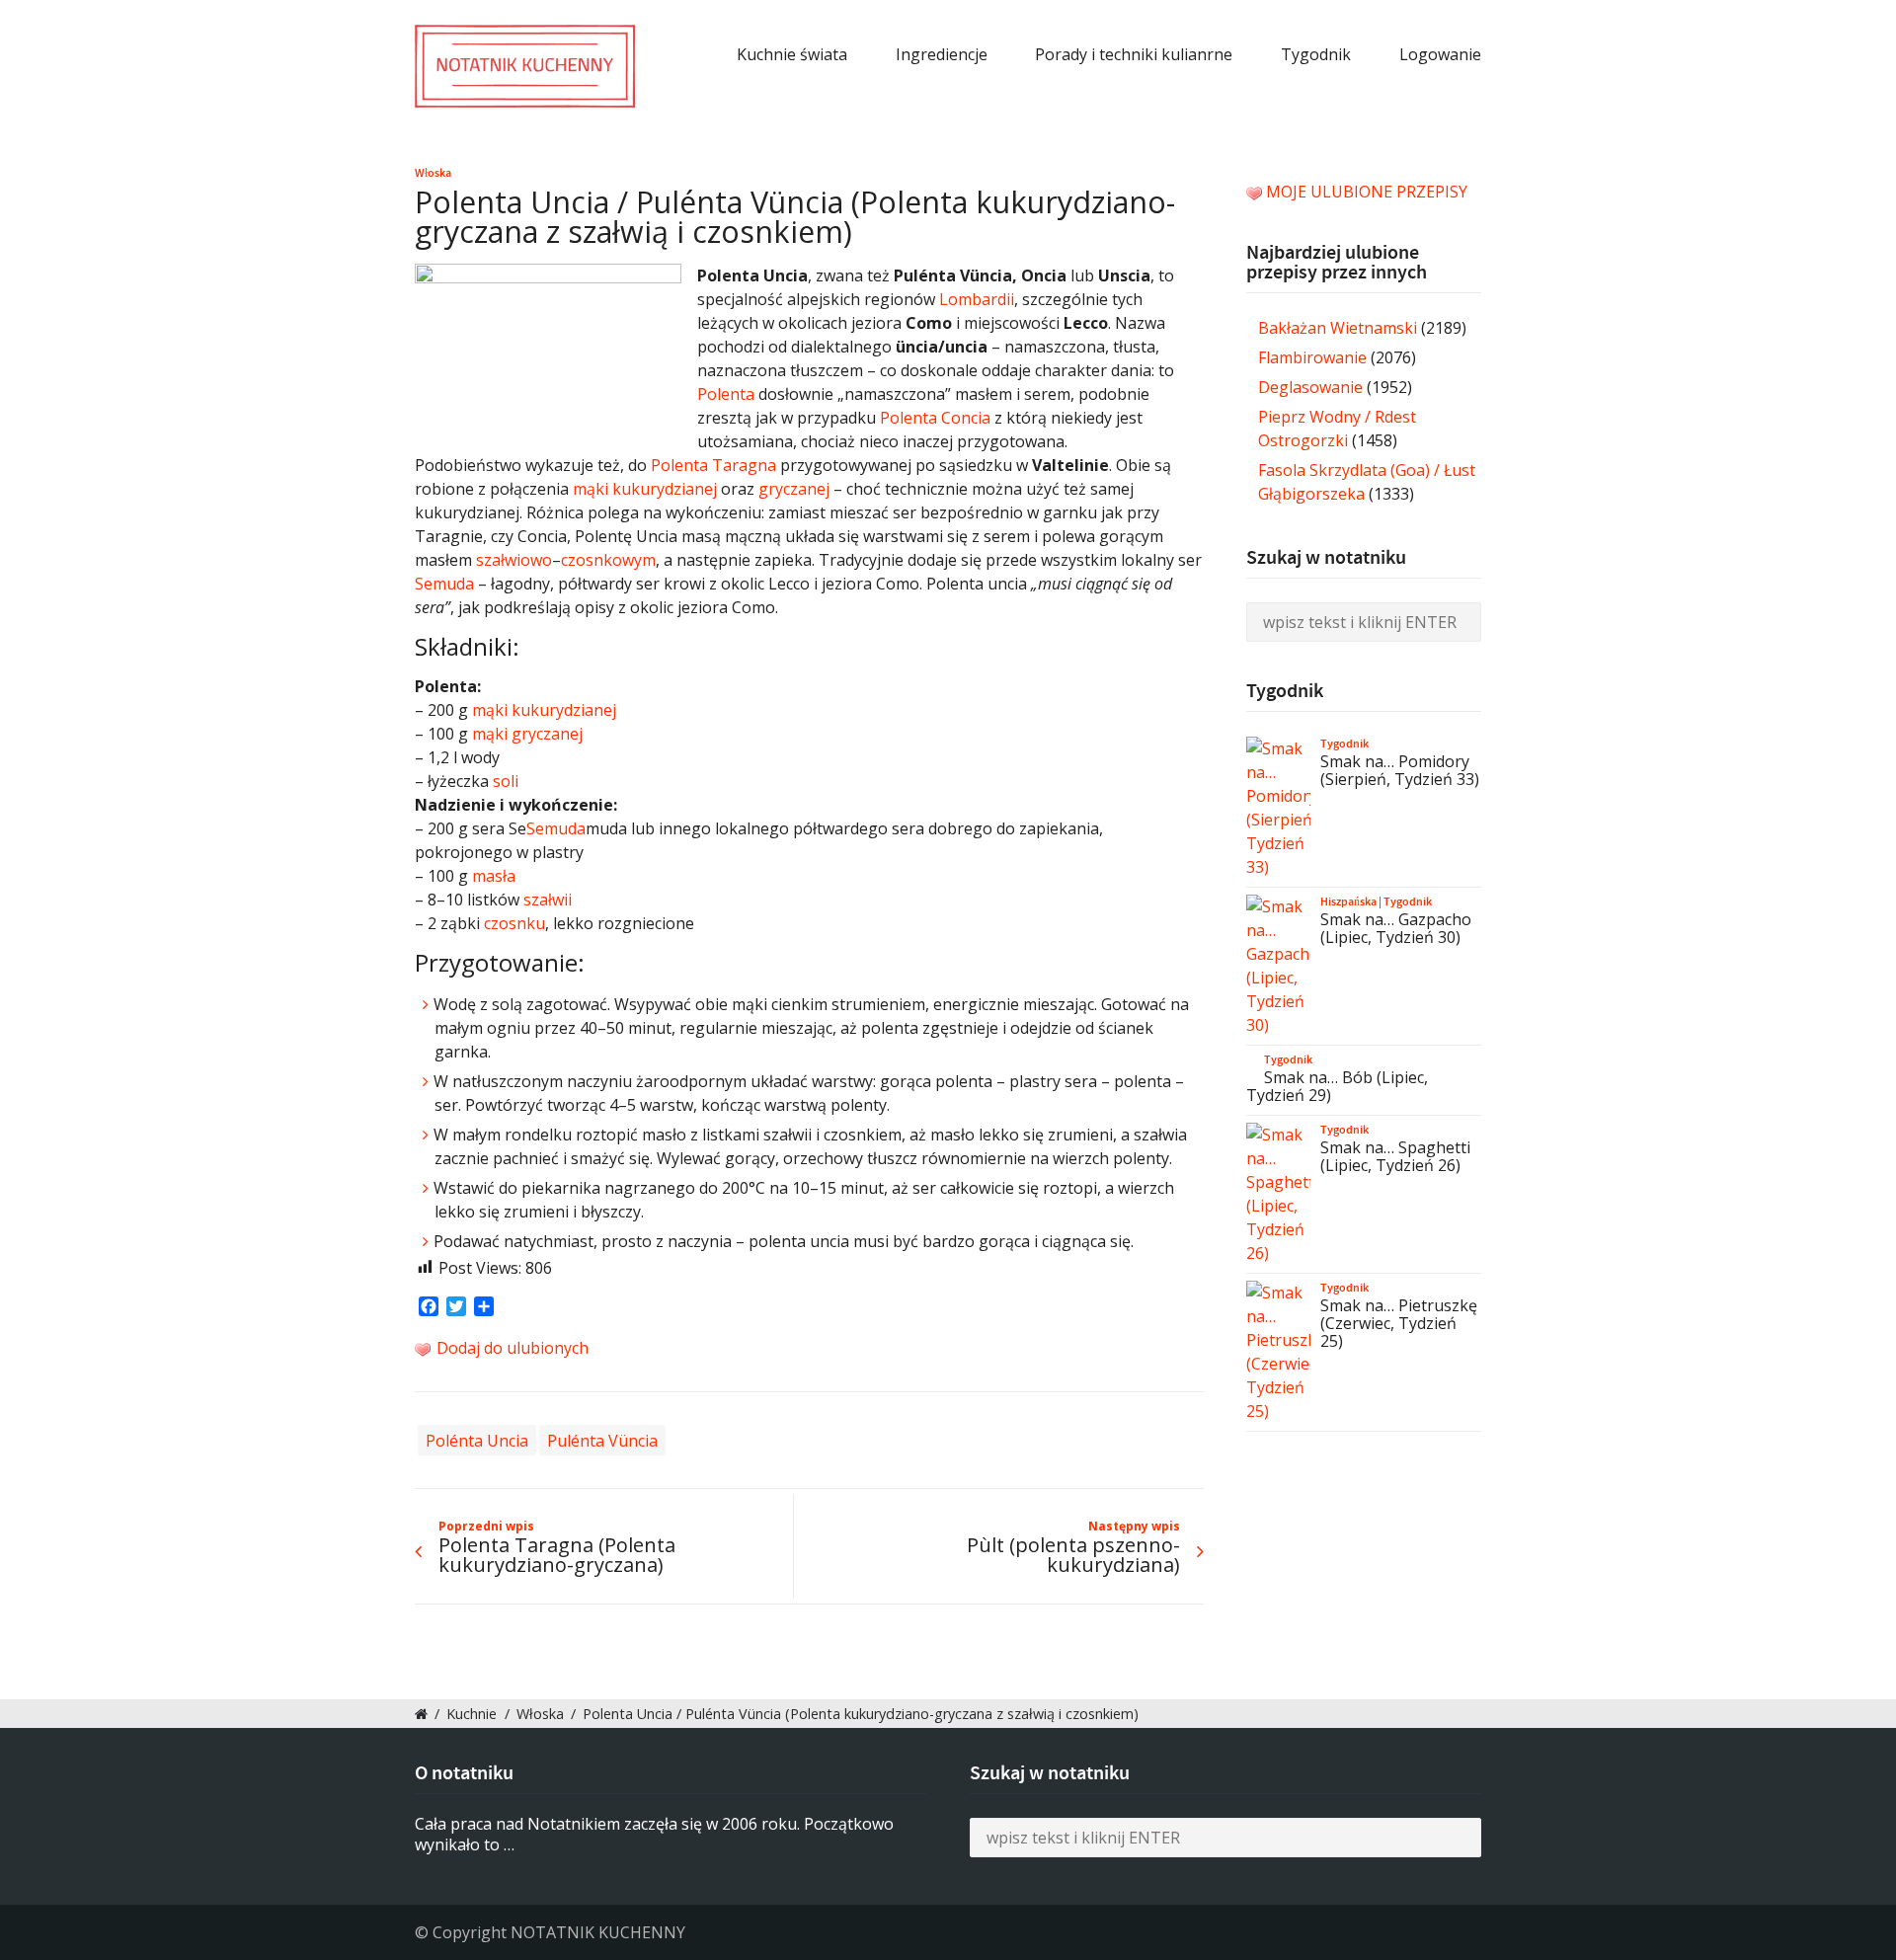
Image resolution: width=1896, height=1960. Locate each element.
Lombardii (977, 299)
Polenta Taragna (713, 465)
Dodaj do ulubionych (511, 1348)
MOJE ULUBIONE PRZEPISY (1367, 192)
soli (506, 781)
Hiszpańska (1348, 902)
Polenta (726, 394)
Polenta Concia (935, 418)
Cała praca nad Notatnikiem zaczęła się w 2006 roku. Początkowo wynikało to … (654, 1834)
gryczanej (794, 489)
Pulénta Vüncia (602, 1440)
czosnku (514, 923)
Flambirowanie (1312, 357)
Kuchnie (472, 1714)
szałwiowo (514, 560)
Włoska (433, 173)
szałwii (548, 900)
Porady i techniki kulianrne (1134, 54)
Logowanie (1440, 54)
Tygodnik (1316, 54)
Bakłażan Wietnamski (1338, 328)
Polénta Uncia (477, 1440)
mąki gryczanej (527, 734)
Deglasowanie (1310, 387)
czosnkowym (608, 560)
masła (494, 876)
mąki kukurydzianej (645, 489)
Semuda (444, 584)
